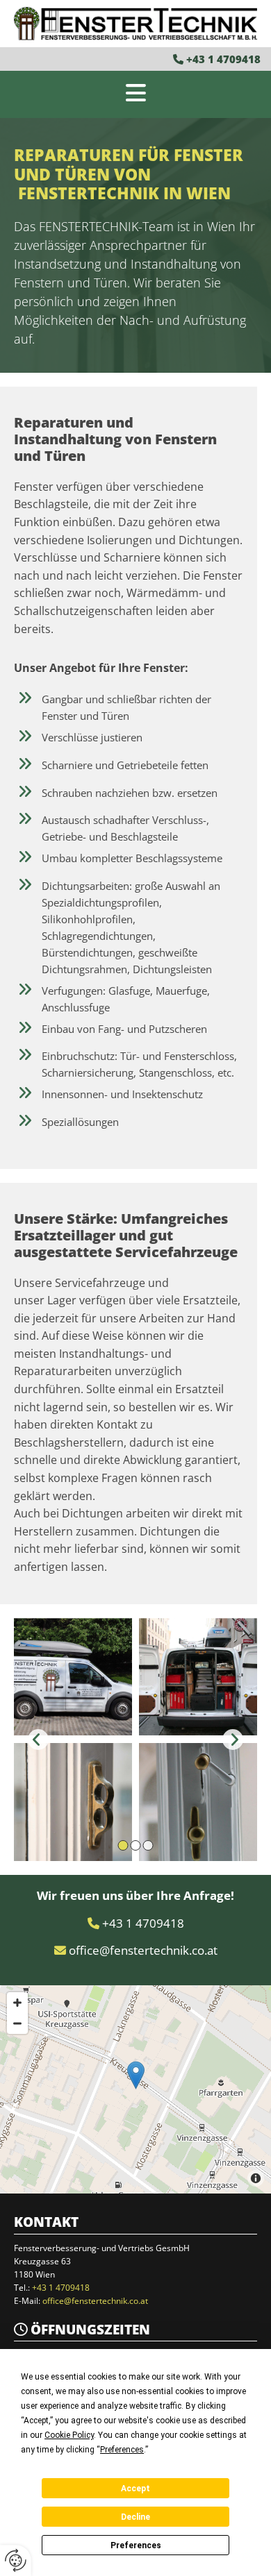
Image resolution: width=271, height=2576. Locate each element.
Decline (135, 2517)
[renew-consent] (16, 2560)
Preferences (136, 2545)
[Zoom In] (17, 2003)
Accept (135, 2489)
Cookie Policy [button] (69, 2435)
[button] (135, 94)
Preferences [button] (122, 2450)
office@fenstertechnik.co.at (143, 1950)
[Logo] (135, 24)
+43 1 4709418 (223, 59)
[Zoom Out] (17, 2023)
